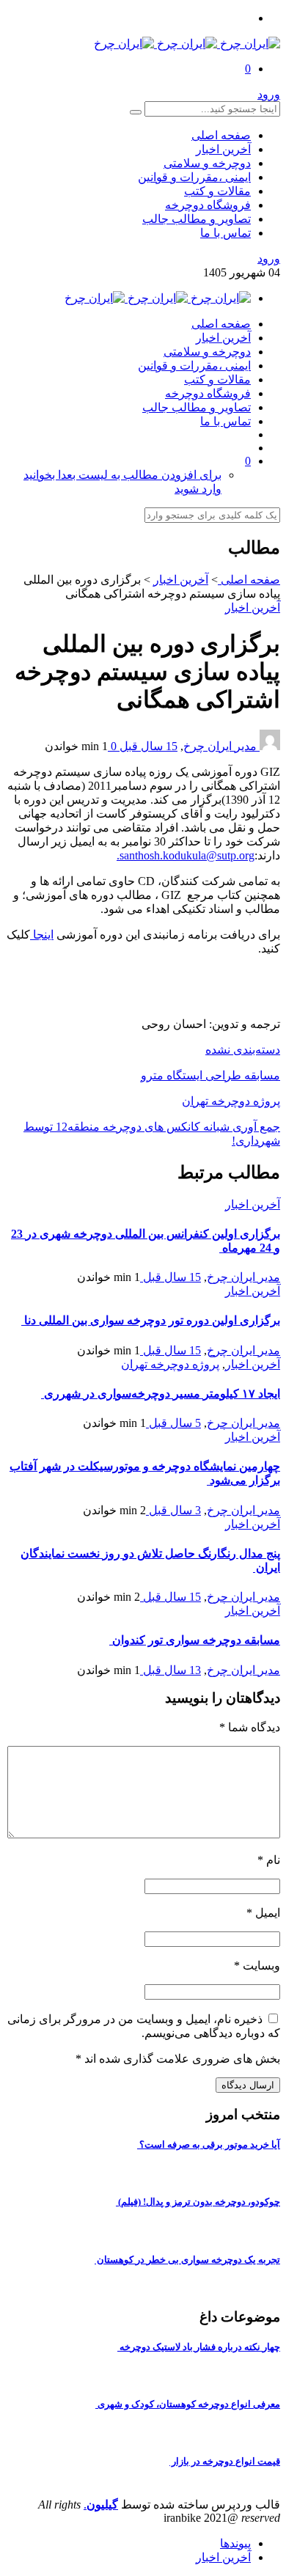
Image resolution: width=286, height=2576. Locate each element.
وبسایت (257, 1966)
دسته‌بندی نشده (243, 1050)
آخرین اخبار (223, 149)
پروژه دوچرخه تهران (231, 1101)
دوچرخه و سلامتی (207, 163)
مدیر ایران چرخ (220, 746)
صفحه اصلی (221, 135)
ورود (269, 94)
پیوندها (235, 2543)
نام (269, 1860)
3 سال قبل (173, 1510)
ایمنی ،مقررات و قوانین (194, 177)
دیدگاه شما (250, 1727)
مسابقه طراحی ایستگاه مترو (210, 1075)
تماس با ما (225, 233)
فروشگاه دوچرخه (208, 205)
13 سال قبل (170, 1670)
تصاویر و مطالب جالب (197, 219)
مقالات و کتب (217, 191)
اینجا (42, 935)
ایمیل (263, 1913)
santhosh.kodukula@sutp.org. (186, 855)
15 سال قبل (147, 746)
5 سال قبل (173, 1423)
